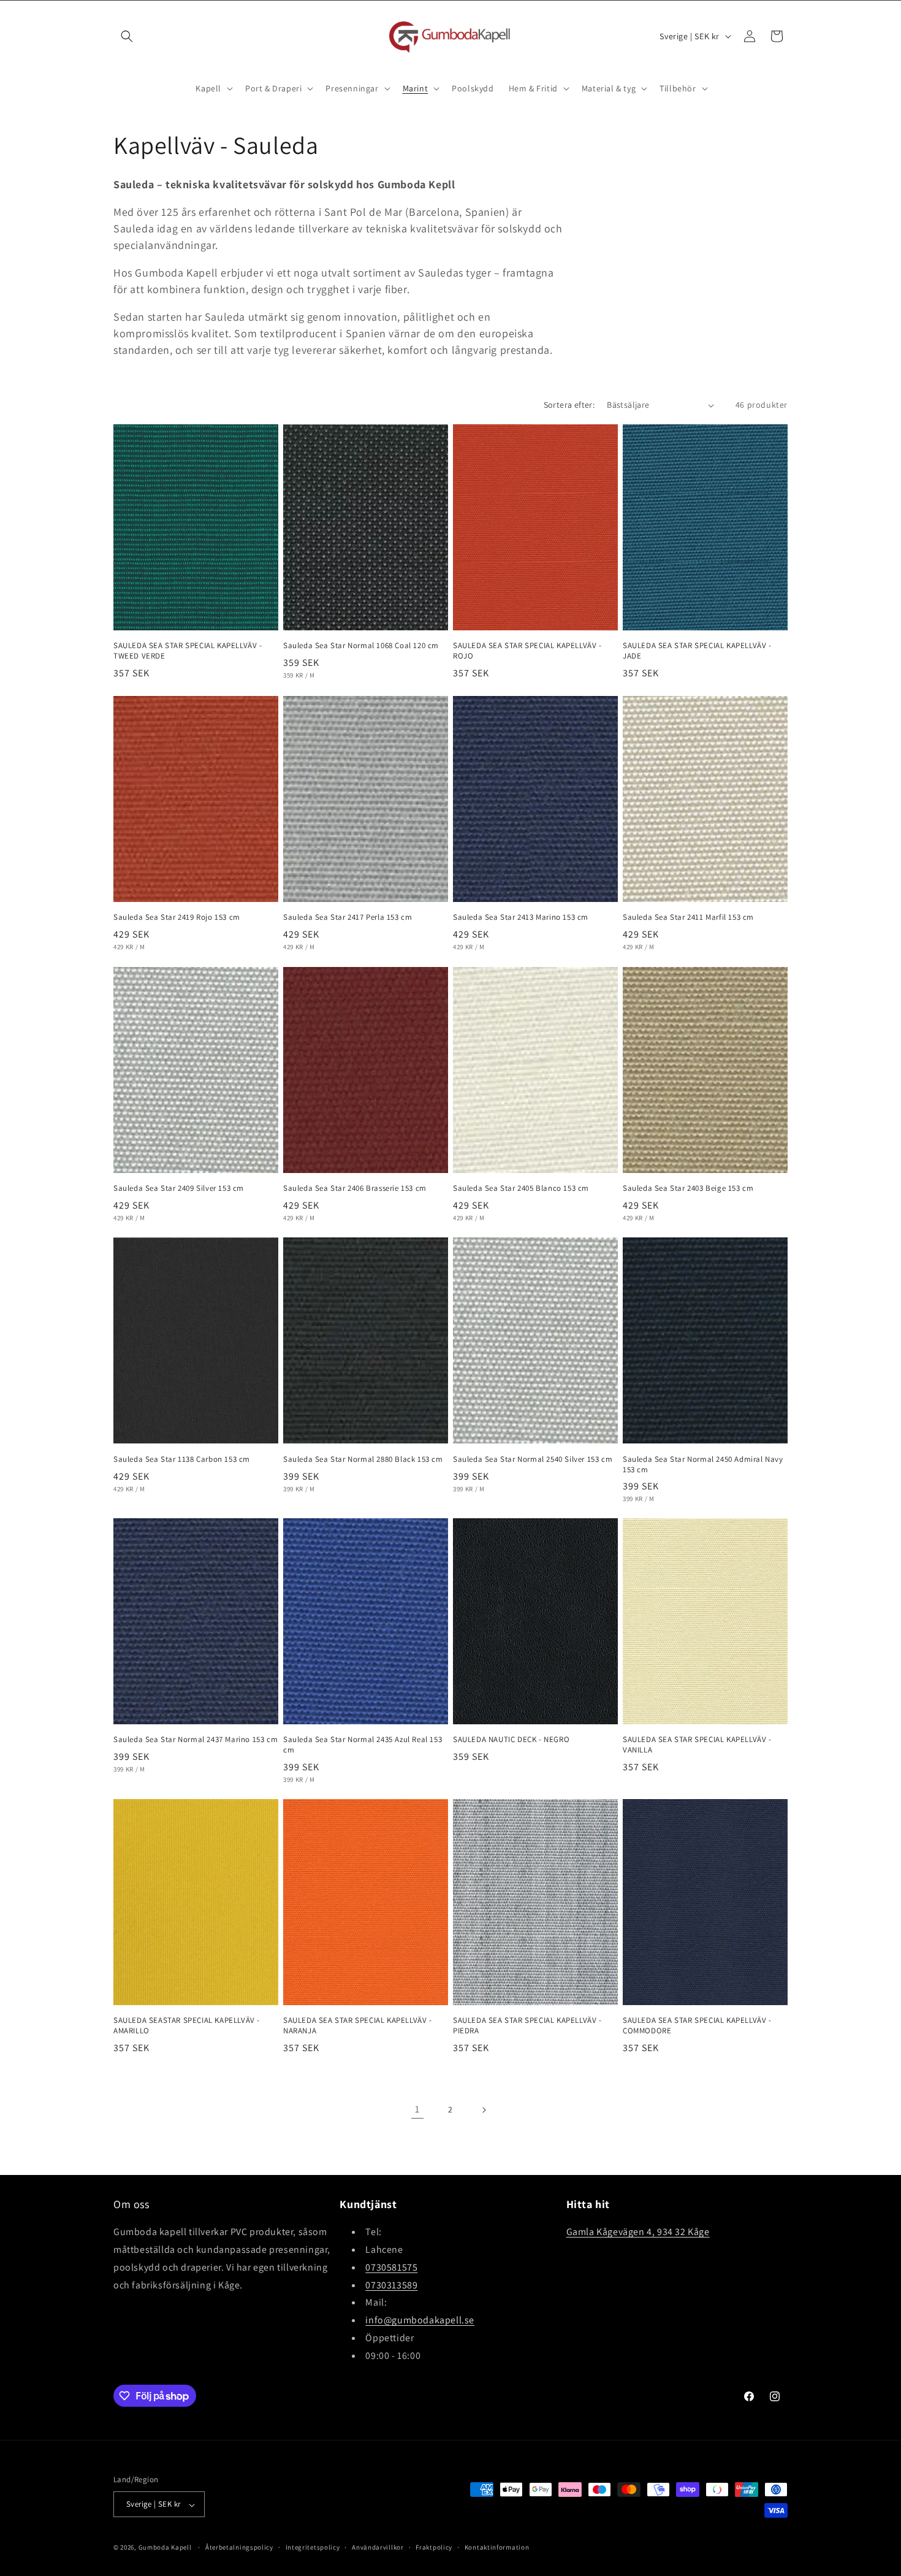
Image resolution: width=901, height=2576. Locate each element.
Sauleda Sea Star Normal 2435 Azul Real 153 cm (363, 1745)
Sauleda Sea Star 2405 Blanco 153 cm (521, 1188)
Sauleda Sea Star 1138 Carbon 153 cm (182, 1459)
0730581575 (391, 2267)
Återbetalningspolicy (239, 2547)
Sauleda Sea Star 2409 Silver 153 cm (179, 1188)
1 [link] (417, 2110)
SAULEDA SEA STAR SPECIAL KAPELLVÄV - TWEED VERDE (188, 651)
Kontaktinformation (497, 2547)
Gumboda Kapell (165, 2548)
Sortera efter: (569, 405)
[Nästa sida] (484, 2110)
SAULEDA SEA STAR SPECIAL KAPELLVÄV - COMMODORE (697, 2026)
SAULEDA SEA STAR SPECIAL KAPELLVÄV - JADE (697, 651)
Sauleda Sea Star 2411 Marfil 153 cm (688, 917)
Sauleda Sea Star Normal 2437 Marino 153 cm (196, 1740)
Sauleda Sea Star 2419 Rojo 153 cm (177, 917)
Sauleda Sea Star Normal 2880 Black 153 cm (363, 1459)
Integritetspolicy (313, 2547)
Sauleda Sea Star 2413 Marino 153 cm (521, 917)
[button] (127, 36)
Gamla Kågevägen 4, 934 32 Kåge (638, 2232)
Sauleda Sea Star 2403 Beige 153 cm (688, 1188)
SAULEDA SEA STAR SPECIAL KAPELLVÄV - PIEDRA (527, 2026)
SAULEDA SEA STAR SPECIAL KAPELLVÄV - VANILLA (697, 1745)
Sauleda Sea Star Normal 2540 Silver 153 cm (533, 1459)
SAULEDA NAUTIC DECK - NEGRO (511, 1740)
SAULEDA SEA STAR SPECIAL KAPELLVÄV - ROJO (527, 651)
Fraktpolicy (434, 2547)
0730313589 (391, 2285)
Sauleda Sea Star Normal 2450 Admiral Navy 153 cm (703, 1464)
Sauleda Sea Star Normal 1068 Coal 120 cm (361, 646)
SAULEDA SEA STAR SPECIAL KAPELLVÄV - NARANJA (358, 2026)
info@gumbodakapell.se (420, 2321)
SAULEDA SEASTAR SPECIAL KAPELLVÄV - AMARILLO (187, 2026)
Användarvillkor (378, 2547)
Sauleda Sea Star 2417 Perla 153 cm (348, 917)
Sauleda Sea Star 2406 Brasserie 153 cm (355, 1188)
